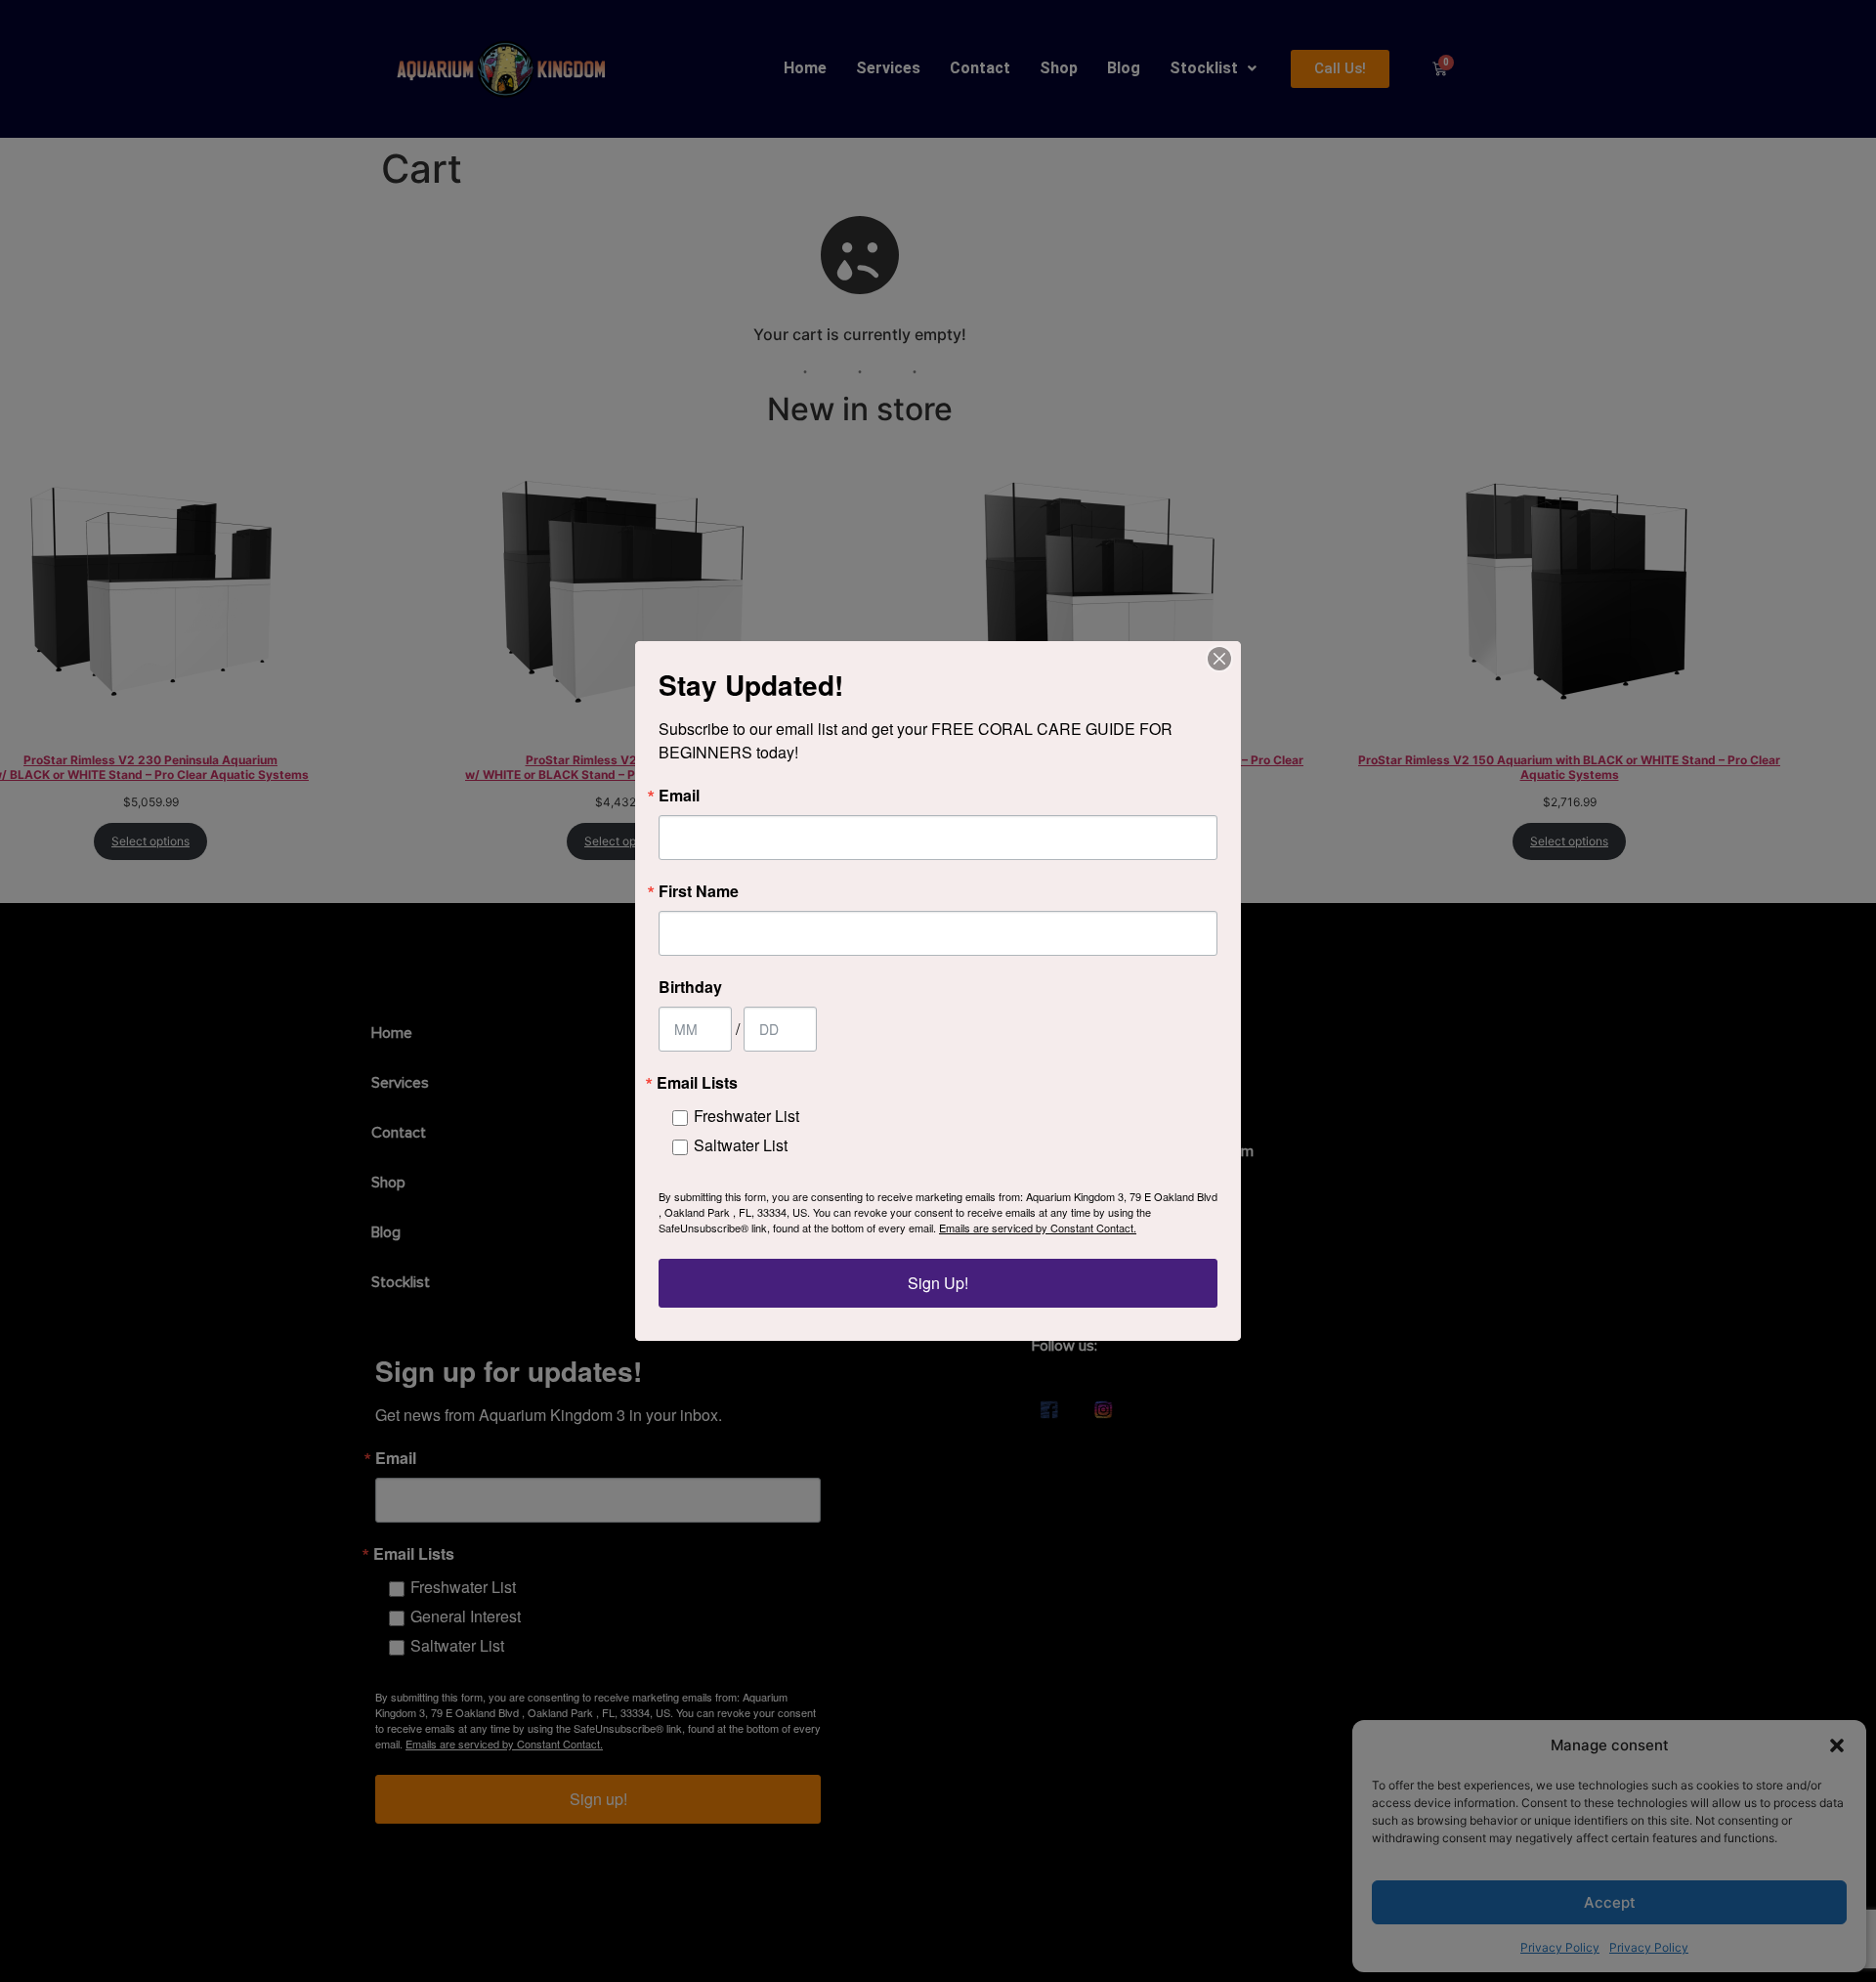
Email (679, 796)
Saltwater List (741, 1145)
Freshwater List (746, 1116)
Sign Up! (938, 1283)
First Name (699, 891)
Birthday (690, 987)
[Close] (1219, 659)
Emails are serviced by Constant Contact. (1038, 1228)
